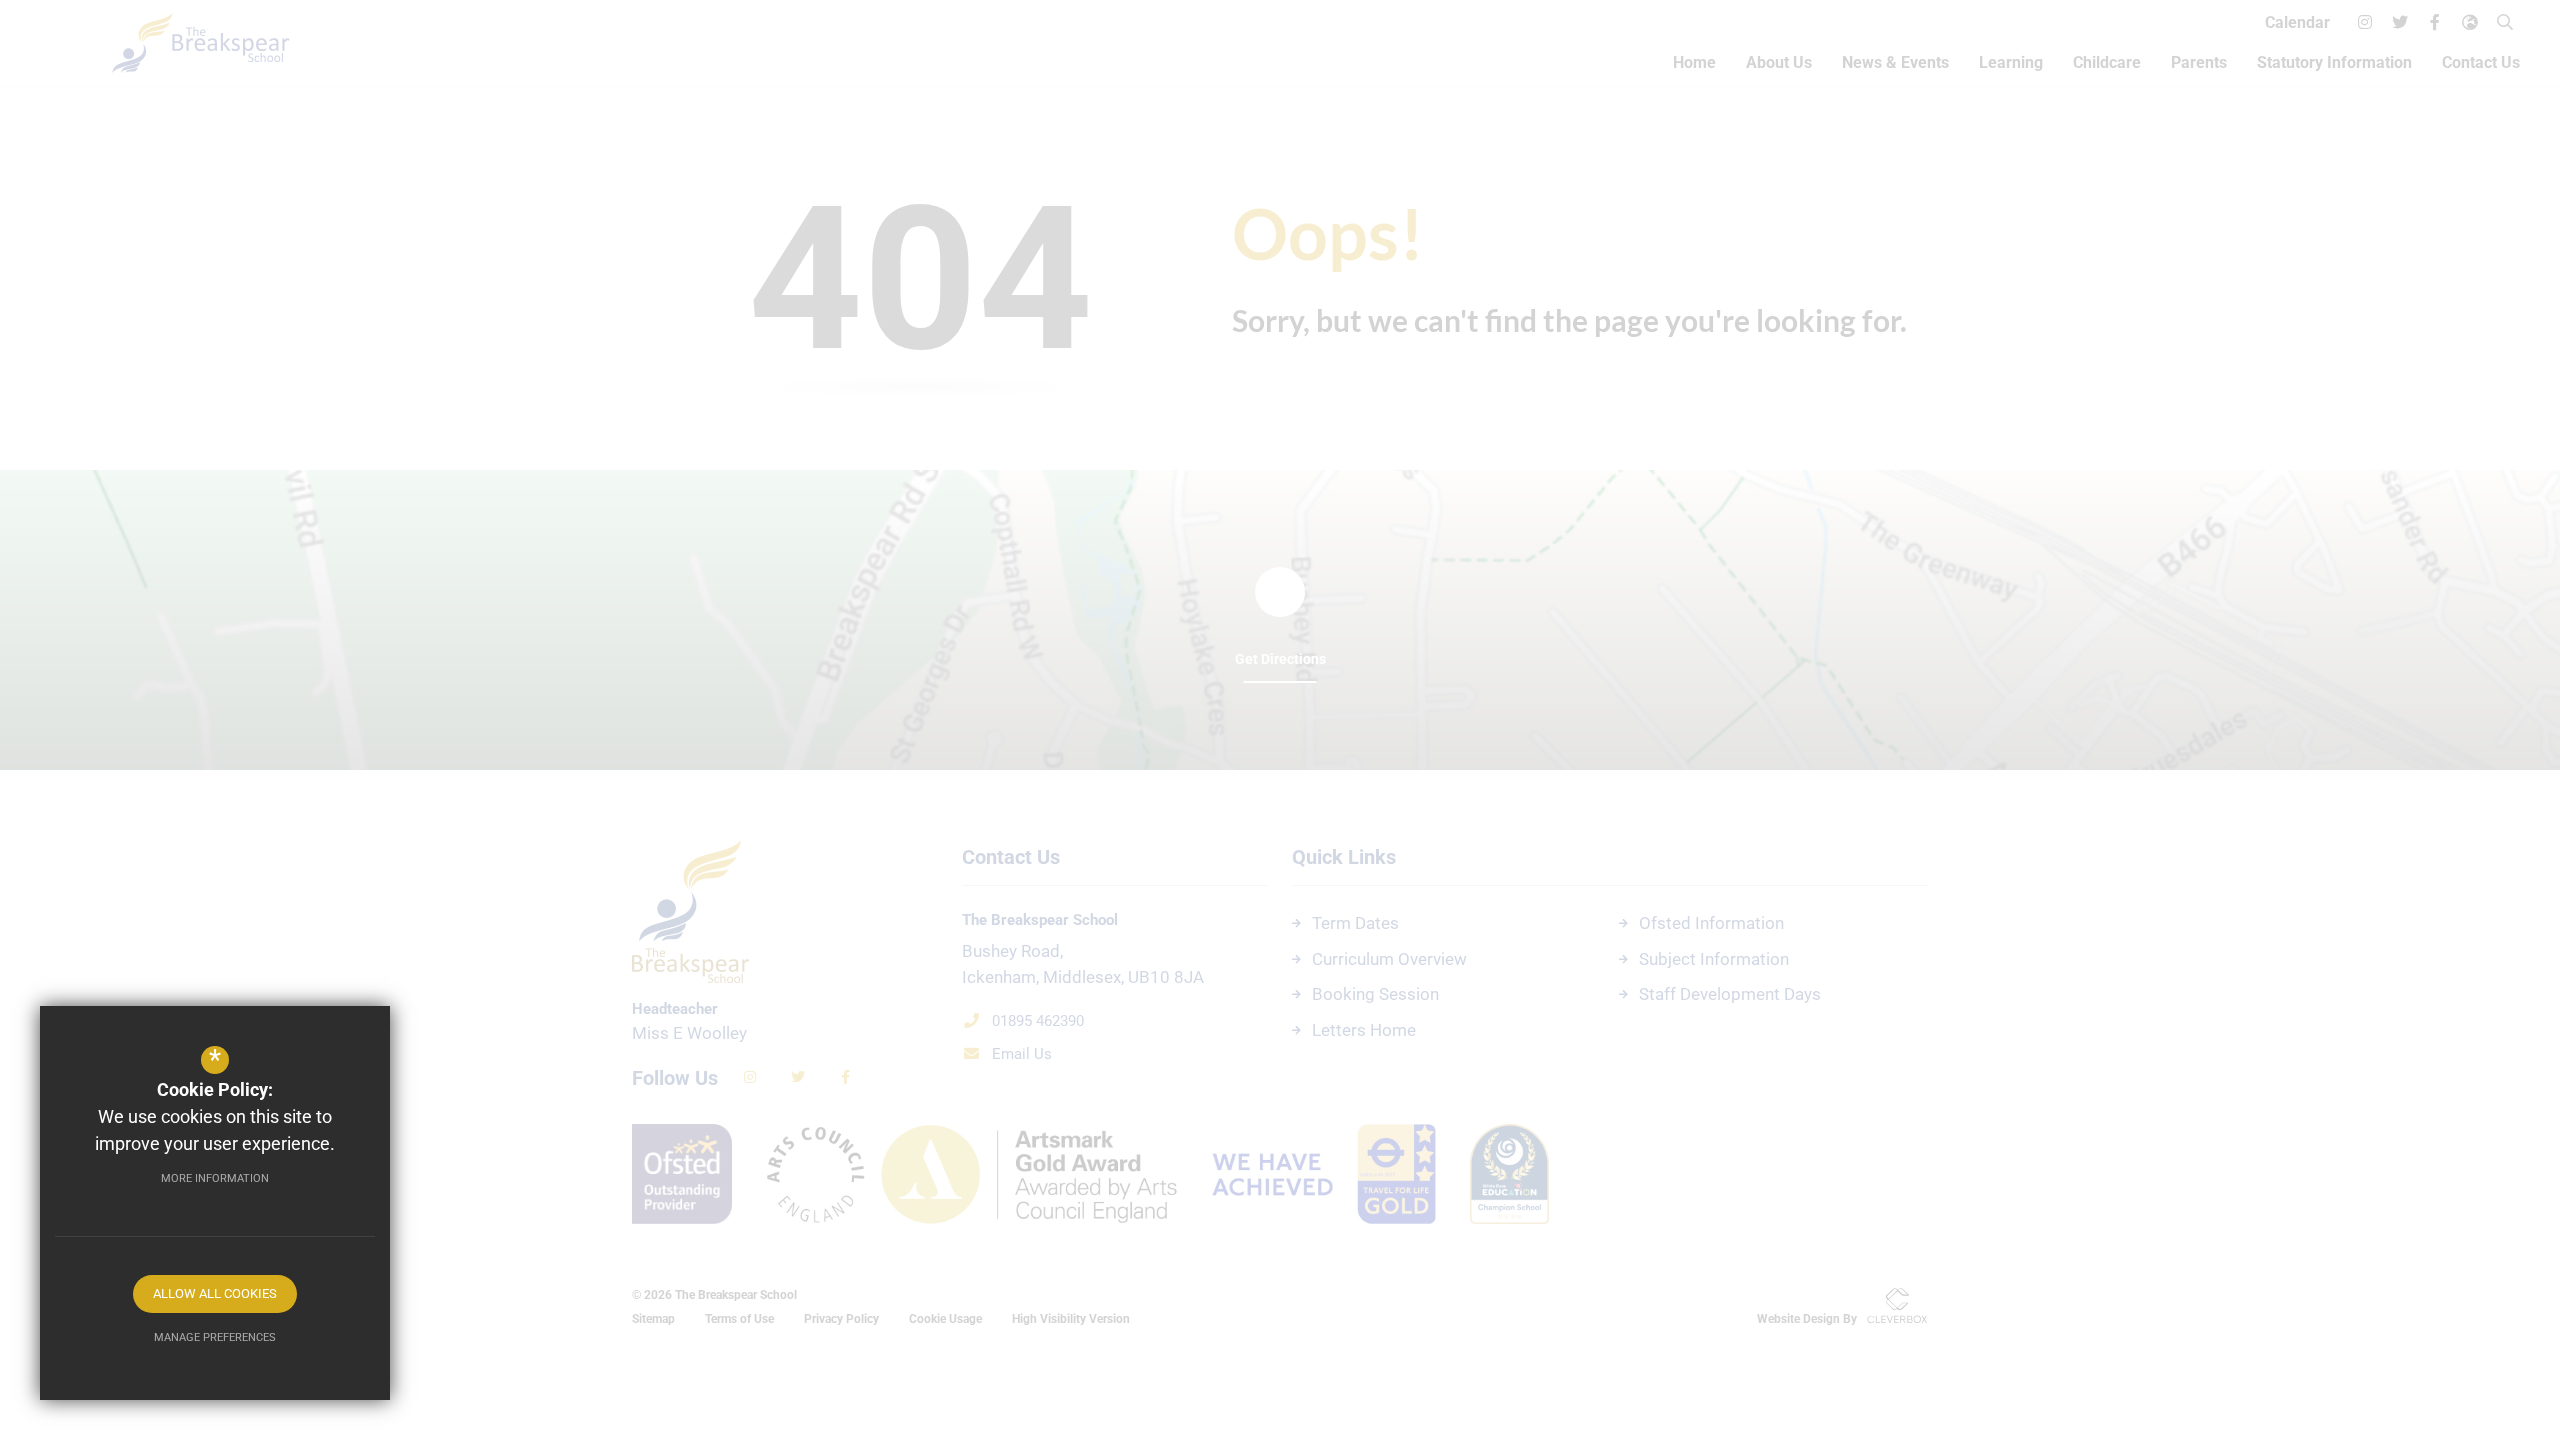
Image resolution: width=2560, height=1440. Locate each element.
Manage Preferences (215, 1337)
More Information (215, 1178)
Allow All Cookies (215, 1293)
